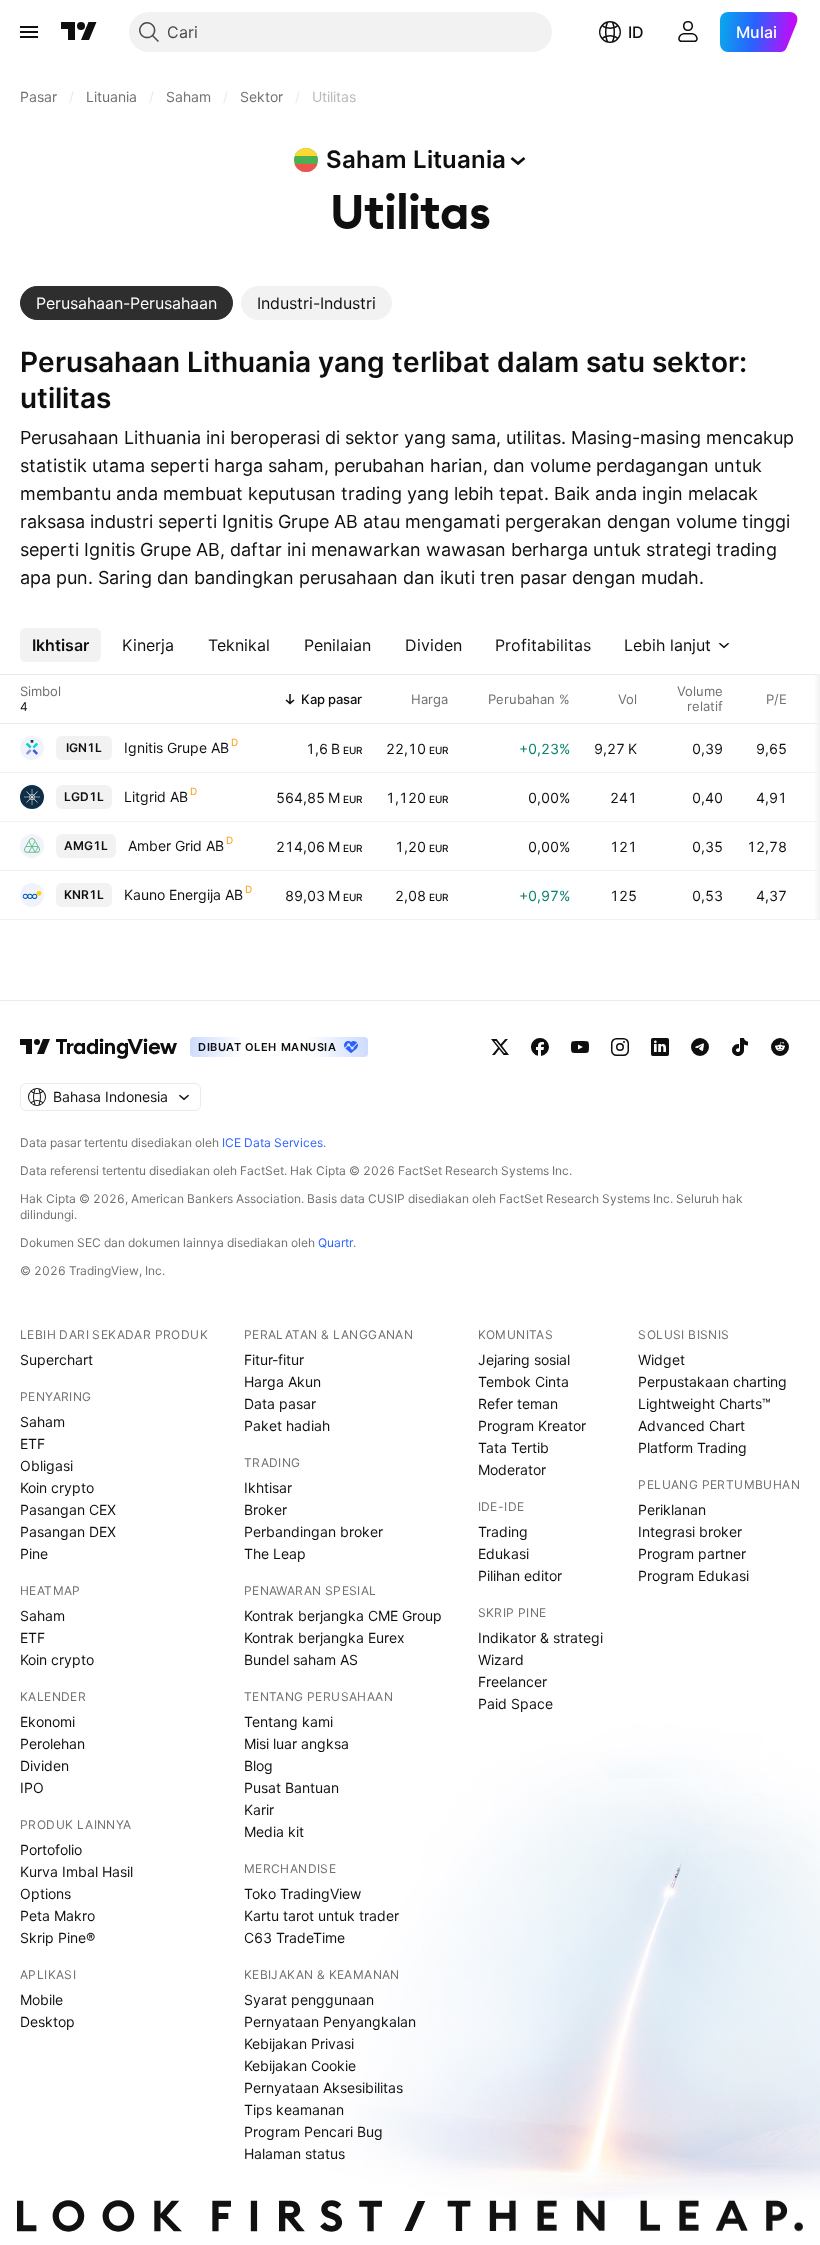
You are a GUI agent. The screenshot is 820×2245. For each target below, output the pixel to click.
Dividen (44, 1765)
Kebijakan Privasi (299, 2043)
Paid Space (515, 1703)
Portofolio (51, 1849)
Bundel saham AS (301, 1659)
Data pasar (280, 1403)
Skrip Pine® (57, 1937)
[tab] (126, 303)
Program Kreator (532, 1425)
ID (636, 32)
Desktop (47, 2021)
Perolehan (52, 1743)
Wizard (501, 1659)
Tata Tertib (513, 1447)
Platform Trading (692, 1447)
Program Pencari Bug (313, 2131)
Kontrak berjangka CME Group (343, 1615)
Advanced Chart (691, 1425)
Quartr (335, 1242)
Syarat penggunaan (309, 1999)
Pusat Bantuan (291, 1787)
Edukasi (503, 1553)
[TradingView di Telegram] (700, 1047)
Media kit (274, 1831)
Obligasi (46, 1465)
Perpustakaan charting (712, 1381)
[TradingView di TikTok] (740, 1047)
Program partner (692, 1553)
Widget (661, 1359)
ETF (32, 1443)
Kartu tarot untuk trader (321, 1915)
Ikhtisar (268, 1487)
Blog (258, 1765)
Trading (503, 1531)
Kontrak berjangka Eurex (324, 1637)
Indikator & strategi (540, 1637)
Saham (42, 1421)
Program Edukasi (693, 1575)
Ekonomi (47, 1721)
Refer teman (518, 1403)
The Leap (275, 1553)
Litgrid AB (156, 796)
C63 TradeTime (294, 1937)
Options (45, 1893)
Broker (265, 1509)
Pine (34, 1553)
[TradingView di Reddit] (780, 1047)
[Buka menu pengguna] (688, 32)
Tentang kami (288, 1721)
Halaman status (294, 2153)
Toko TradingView (302, 1893)
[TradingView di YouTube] (580, 1047)
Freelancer (512, 1681)
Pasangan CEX (68, 1509)
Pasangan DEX (68, 1531)
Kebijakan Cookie (300, 2065)
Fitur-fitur (274, 1359)
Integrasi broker (690, 1531)
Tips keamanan (294, 2109)
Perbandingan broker (313, 1531)
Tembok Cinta (523, 1381)
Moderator (512, 1469)
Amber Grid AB (176, 845)
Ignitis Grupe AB (176, 747)
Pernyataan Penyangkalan (330, 2021)
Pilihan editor (520, 1575)
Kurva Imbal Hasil (76, 1871)
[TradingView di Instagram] (620, 1047)
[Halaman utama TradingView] (79, 32)
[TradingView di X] (500, 1047)
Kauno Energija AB (183, 894)
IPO (32, 1787)
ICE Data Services (272, 1142)
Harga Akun (282, 1381)
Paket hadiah (287, 1425)
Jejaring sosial (524, 1359)
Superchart (56, 1359)
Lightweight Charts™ (704, 1403)
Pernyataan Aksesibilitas (323, 2087)
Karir (259, 1809)
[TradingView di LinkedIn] (660, 1047)
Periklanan (672, 1509)
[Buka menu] (29, 32)
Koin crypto (57, 1487)
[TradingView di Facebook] (540, 1047)
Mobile (41, 1999)
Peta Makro (57, 1915)
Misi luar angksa (296, 1743)
